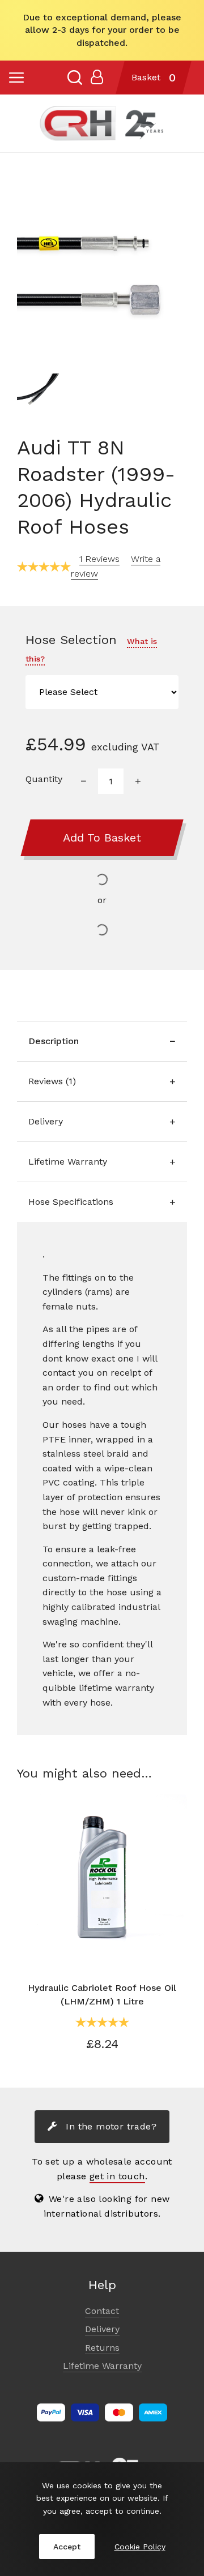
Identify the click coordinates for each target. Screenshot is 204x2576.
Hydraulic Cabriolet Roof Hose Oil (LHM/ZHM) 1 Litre (102, 1995)
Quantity (44, 779)
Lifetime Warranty (68, 1162)
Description (54, 1041)
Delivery (46, 1121)
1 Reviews (99, 559)
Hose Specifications (71, 1202)
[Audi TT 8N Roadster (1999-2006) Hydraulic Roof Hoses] (102, 272)
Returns (102, 2348)
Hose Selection (91, 648)
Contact (102, 2311)
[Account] (97, 78)
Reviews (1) (52, 1081)
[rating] (44, 566)
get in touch (117, 2176)
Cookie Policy (140, 2547)
